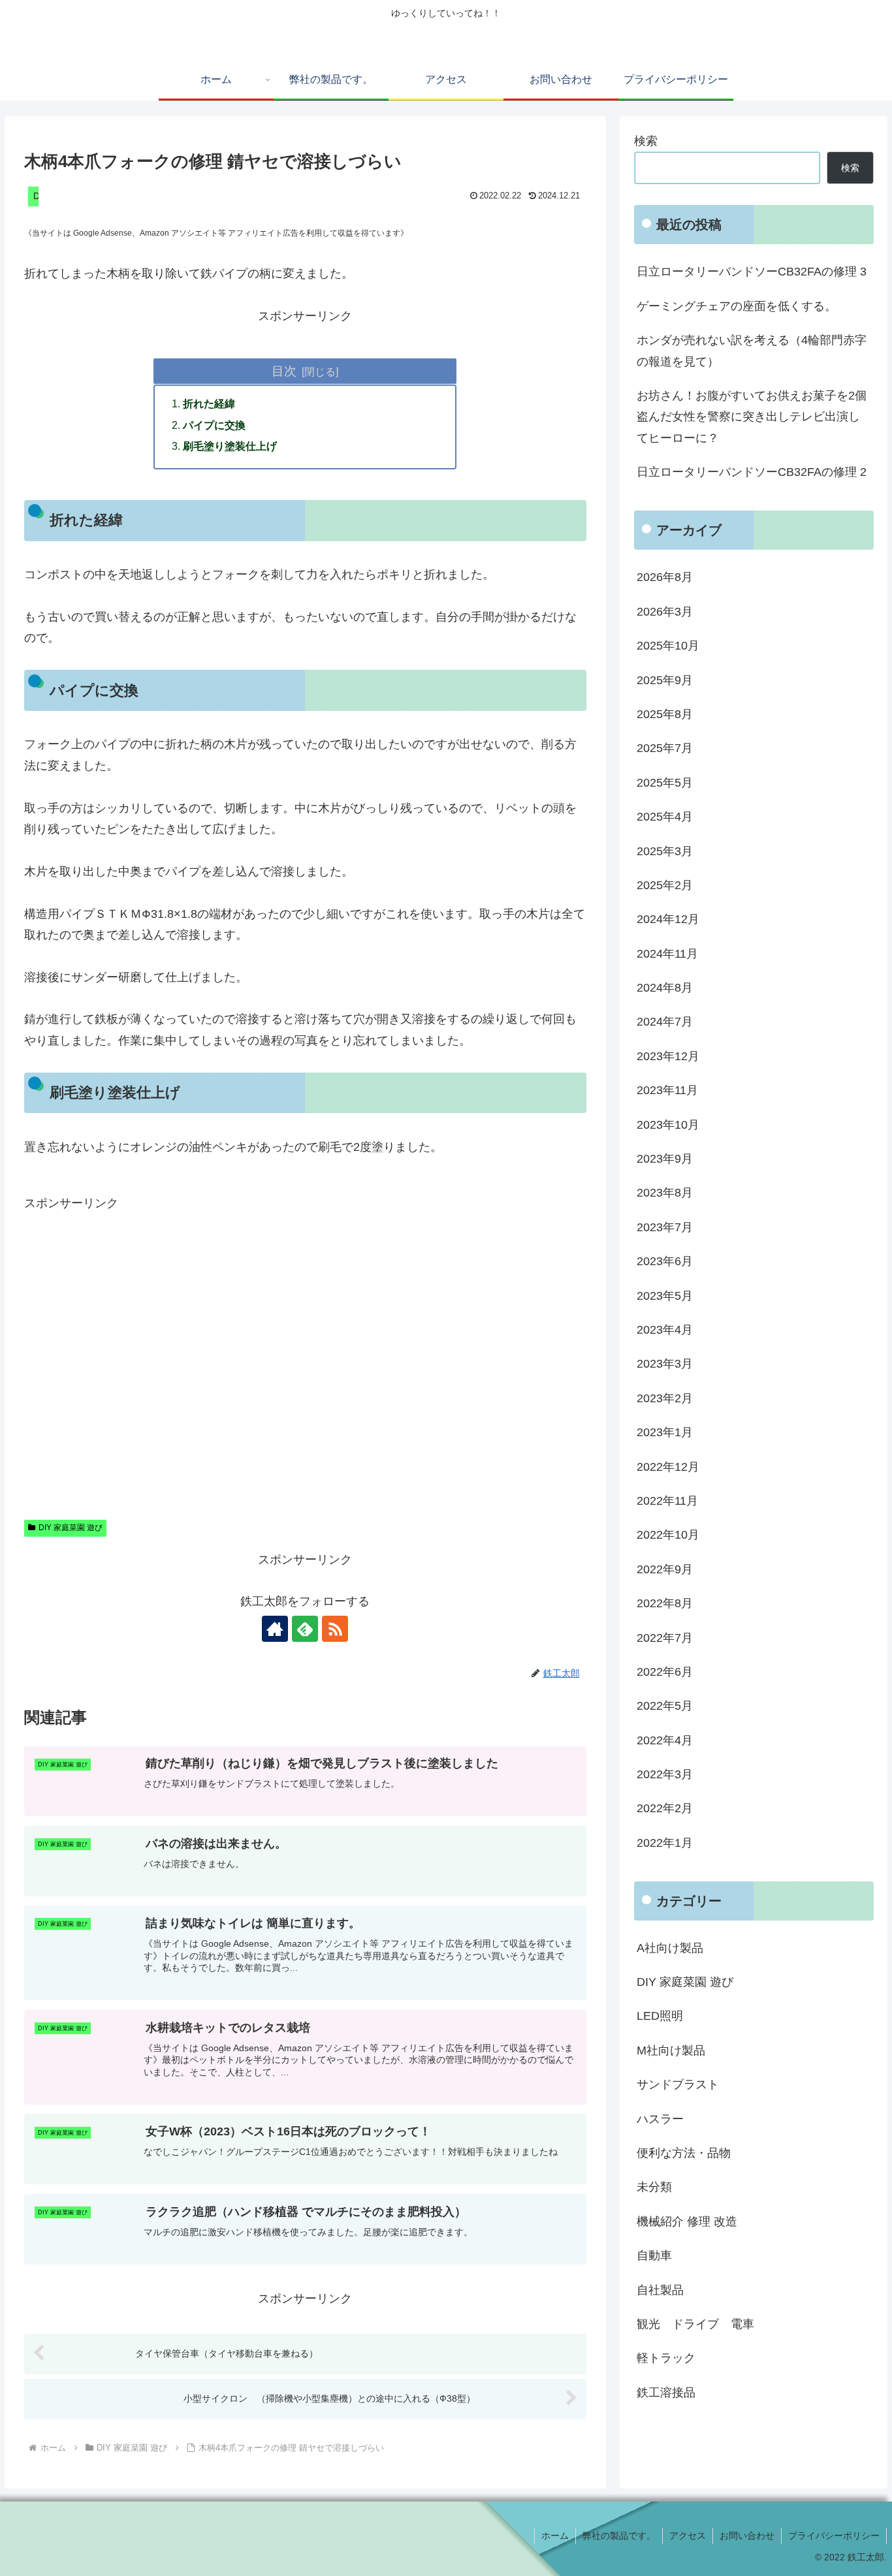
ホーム (555, 2536)
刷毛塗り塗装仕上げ (230, 446)
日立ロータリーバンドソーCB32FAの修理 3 (752, 272)
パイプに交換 (214, 425)
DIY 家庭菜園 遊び (71, 1528)
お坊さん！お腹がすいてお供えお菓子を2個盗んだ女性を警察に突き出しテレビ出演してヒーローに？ (752, 417)
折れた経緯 (209, 403)
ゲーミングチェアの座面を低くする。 (737, 306)
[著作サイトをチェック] (275, 1629)
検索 (646, 141)
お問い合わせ (747, 2536)
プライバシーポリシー (834, 2536)
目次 (284, 371)
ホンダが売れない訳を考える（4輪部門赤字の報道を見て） (752, 351)
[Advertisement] (305, 1355)
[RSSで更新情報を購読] (335, 1629)
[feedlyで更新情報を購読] (305, 1629)
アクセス (688, 2536)
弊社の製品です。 (619, 2536)
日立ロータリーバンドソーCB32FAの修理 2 (752, 472)
